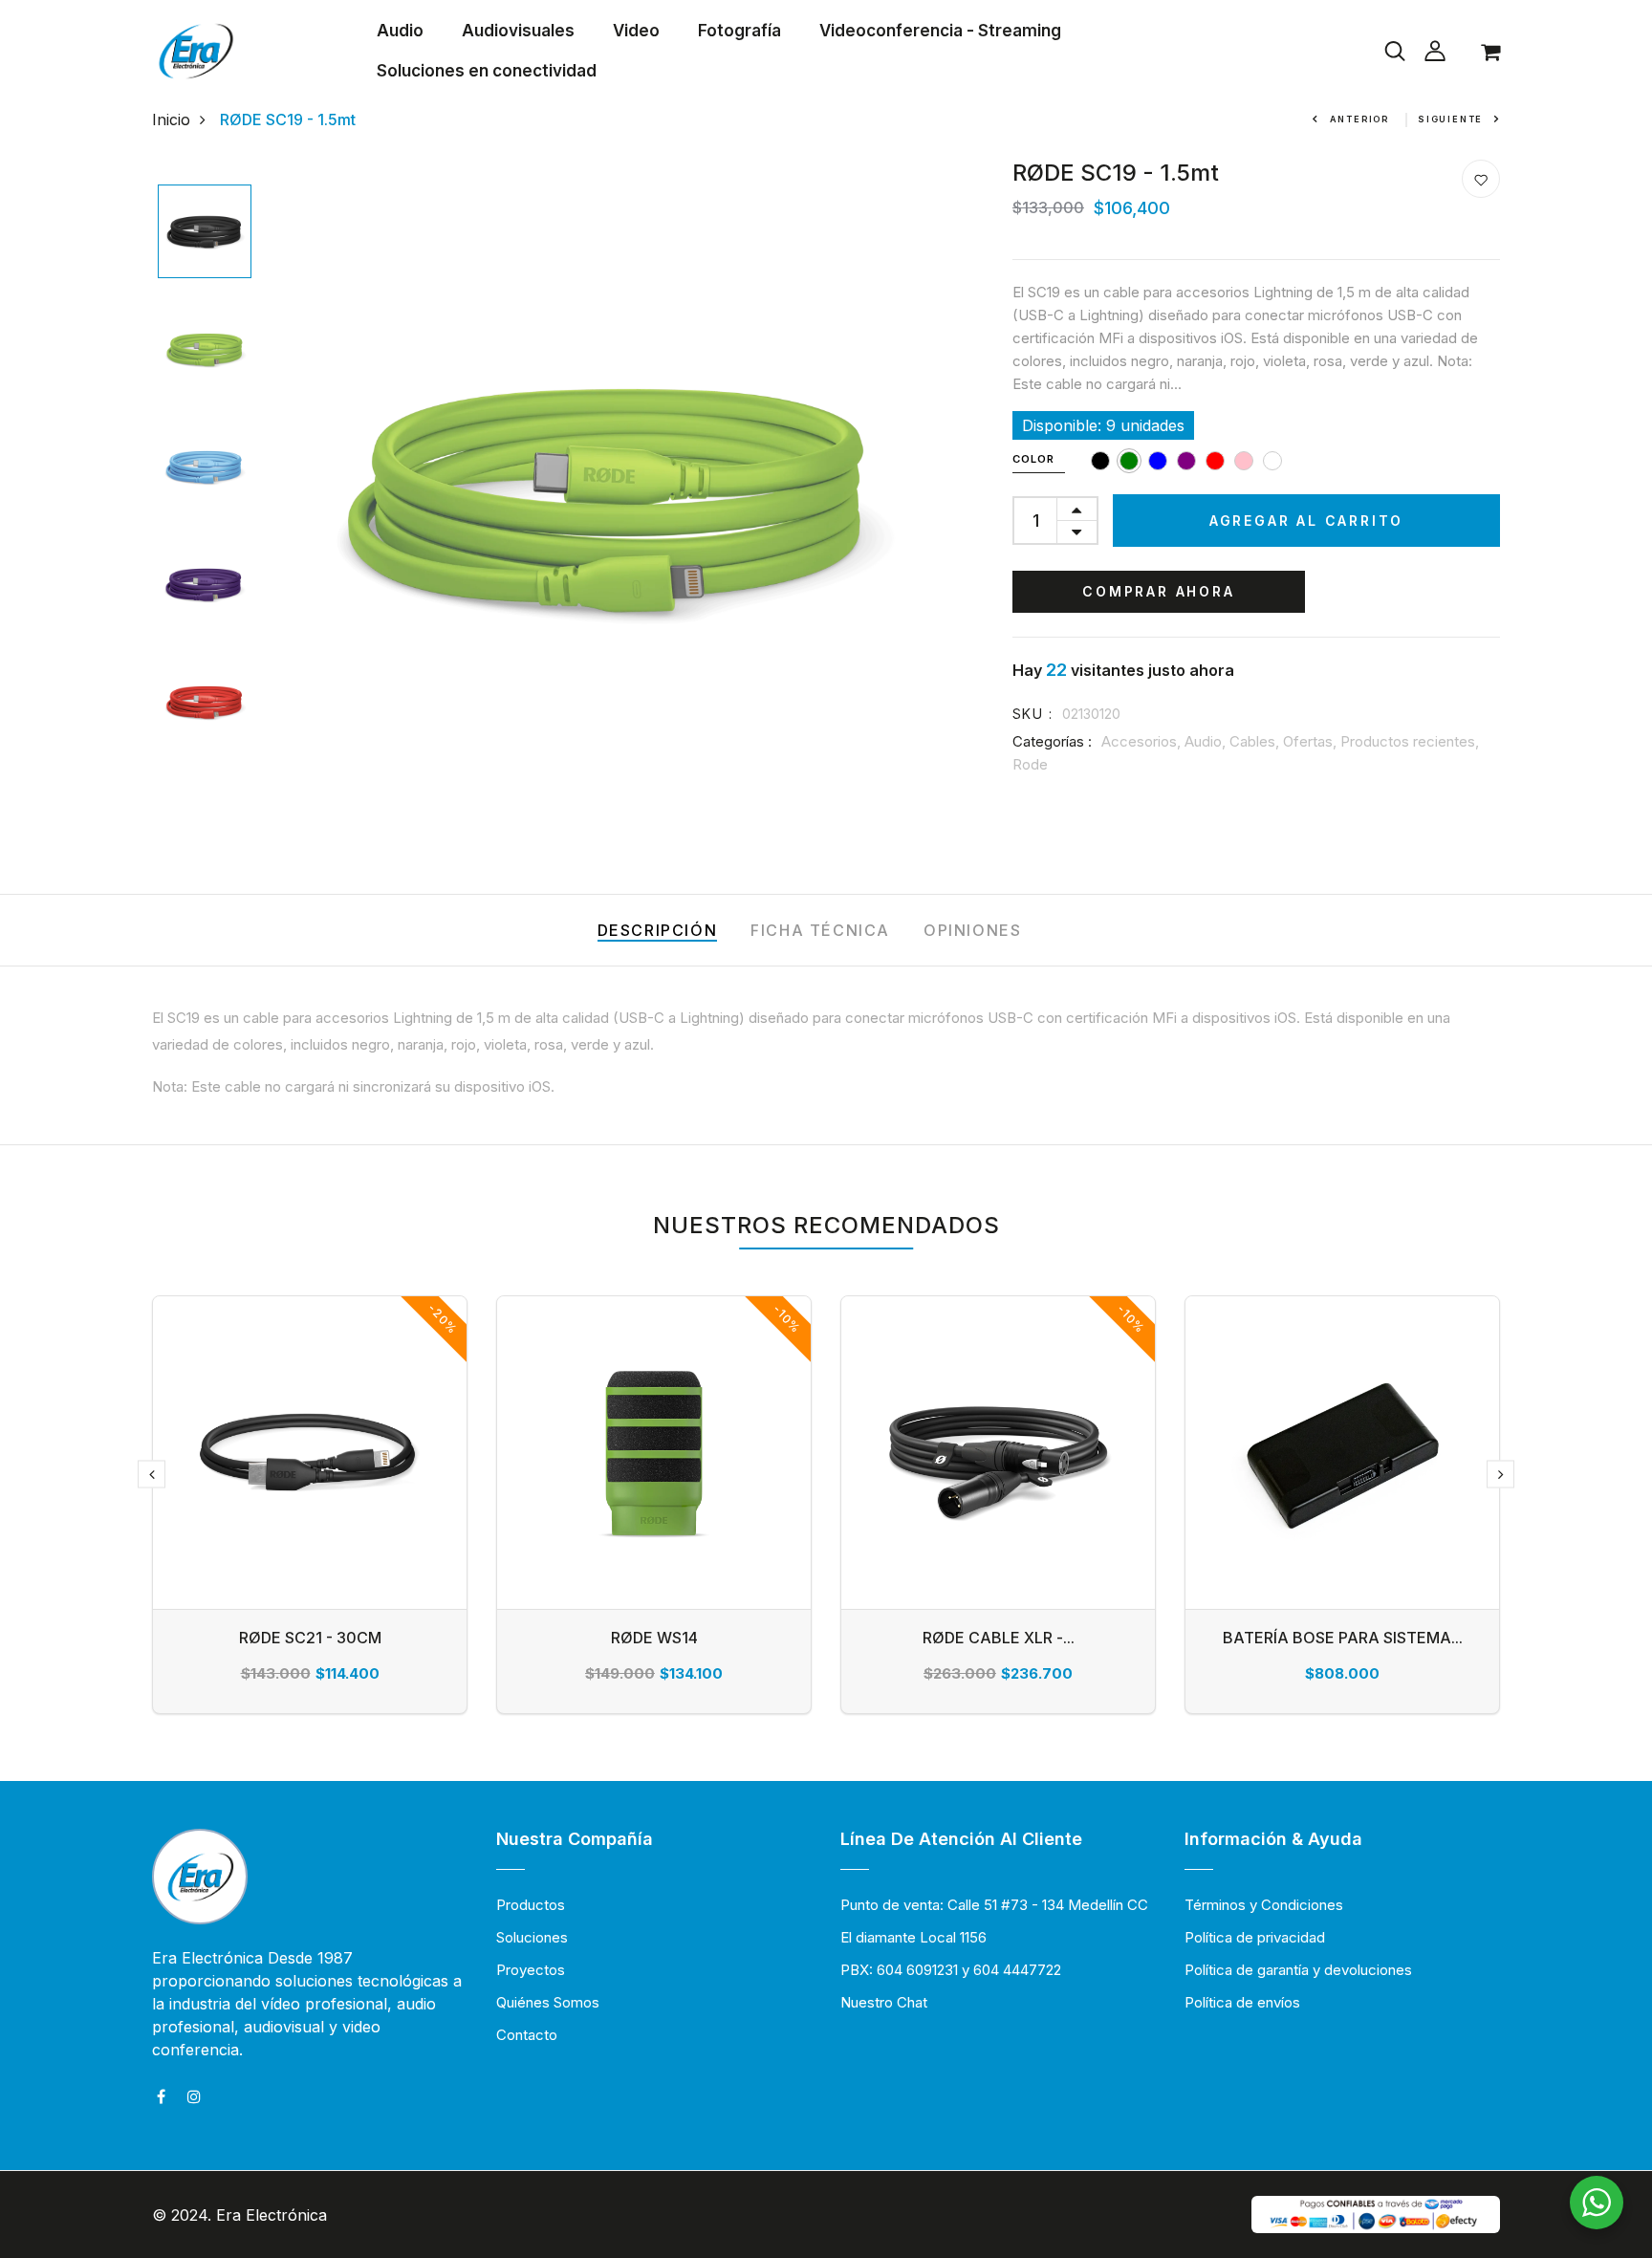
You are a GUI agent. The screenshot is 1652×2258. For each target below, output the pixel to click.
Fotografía (739, 31)
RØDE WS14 (654, 1638)
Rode (1030, 764)
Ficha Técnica (820, 930)
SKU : (1032, 714)
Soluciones (532, 1937)
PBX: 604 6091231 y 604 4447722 (951, 1970)
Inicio (171, 119)
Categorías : (1052, 741)
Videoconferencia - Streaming (940, 31)
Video (636, 31)
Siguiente (1450, 119)
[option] (205, 233)
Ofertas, (1312, 741)
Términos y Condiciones (1264, 1905)
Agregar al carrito (1306, 521)
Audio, (1207, 741)
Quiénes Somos (548, 2002)
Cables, (1256, 741)
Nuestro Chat (884, 2002)
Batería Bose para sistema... (1343, 1638)
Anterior (1359, 119)
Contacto (527, 2035)
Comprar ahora (1158, 591)
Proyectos (531, 1970)
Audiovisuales (518, 31)
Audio (400, 31)
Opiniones (972, 930)
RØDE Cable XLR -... (999, 1638)
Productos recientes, (1410, 741)
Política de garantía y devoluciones (1298, 1970)
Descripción (658, 930)
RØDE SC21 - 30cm (310, 1638)
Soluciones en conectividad (487, 71)
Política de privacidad (1255, 1937)
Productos (531, 1905)
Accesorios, (1143, 741)
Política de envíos (1242, 2002)
